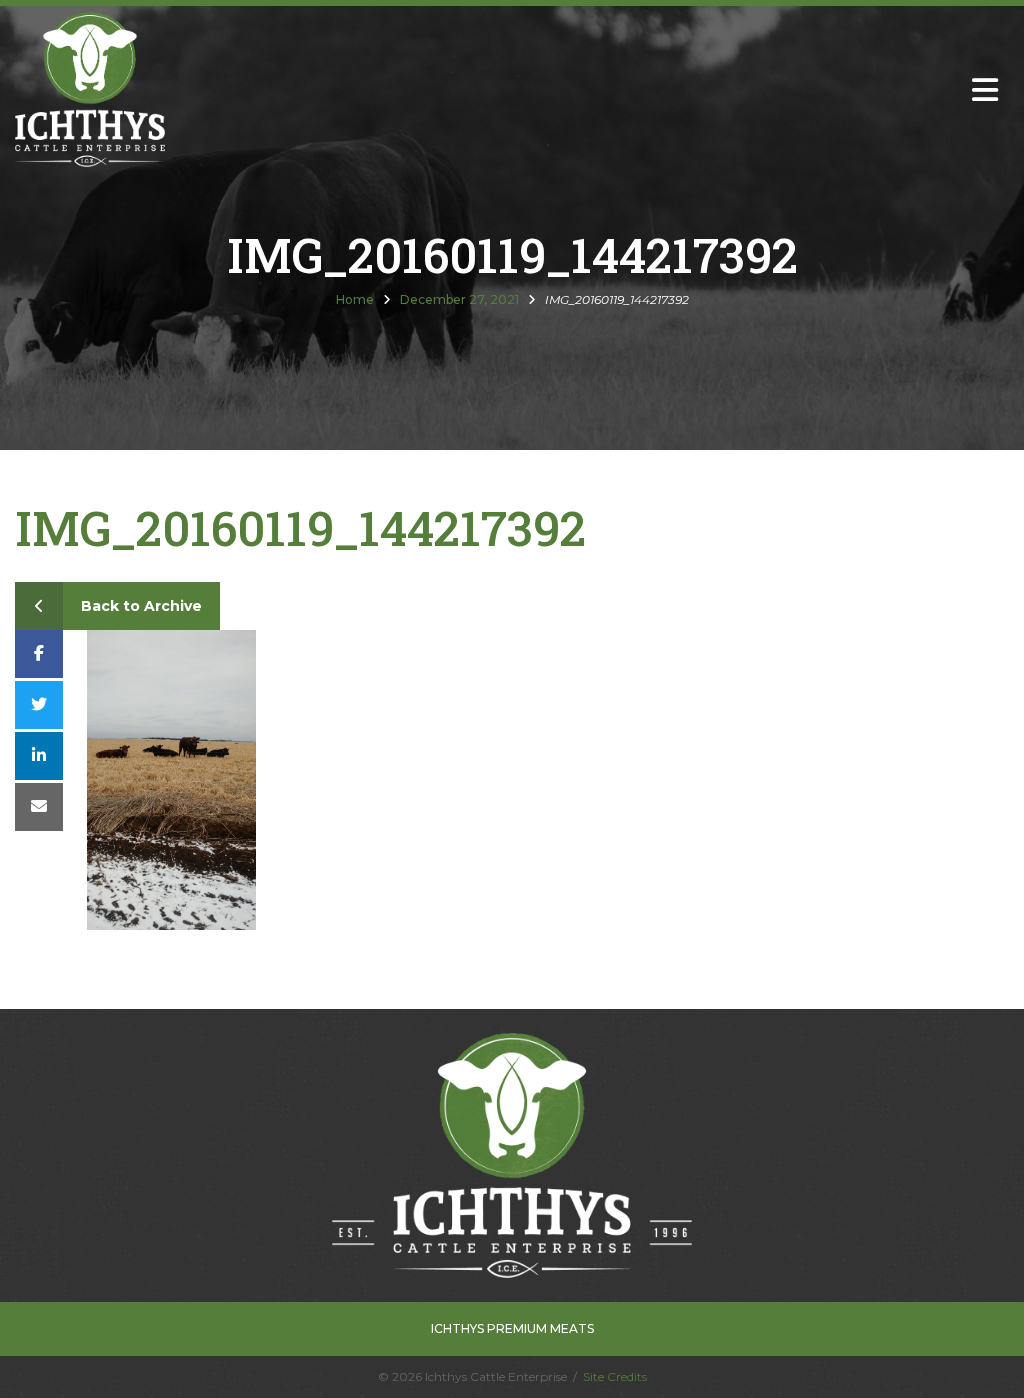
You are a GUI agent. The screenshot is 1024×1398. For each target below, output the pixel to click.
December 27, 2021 (459, 299)
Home (355, 299)
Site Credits (615, 1376)
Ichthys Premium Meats (512, 1328)
